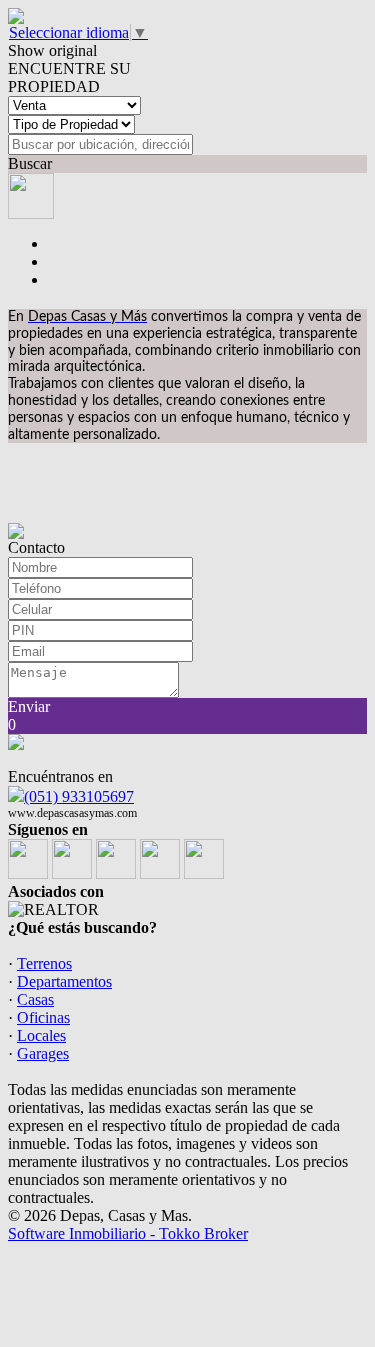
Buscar (30, 163)
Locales (41, 1035)
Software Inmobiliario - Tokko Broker (128, 1233)
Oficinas (43, 1017)
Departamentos (64, 981)
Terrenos (44, 963)
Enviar (29, 706)
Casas (35, 999)
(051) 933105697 (79, 796)
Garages (43, 1053)
